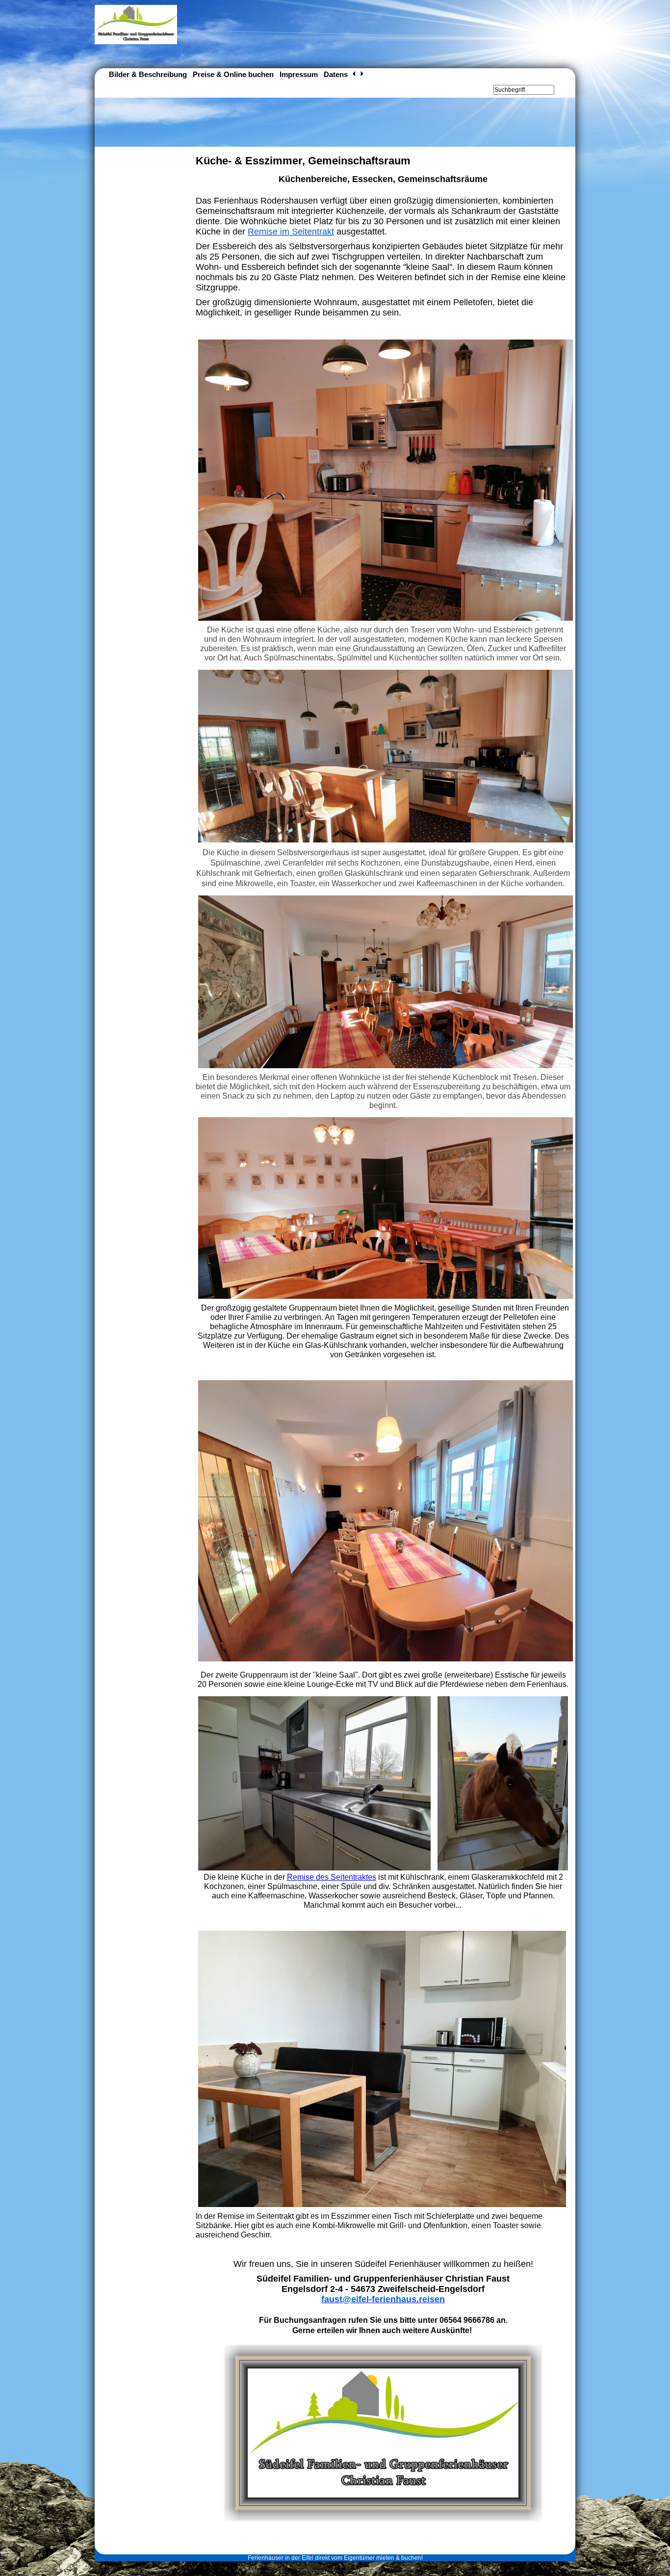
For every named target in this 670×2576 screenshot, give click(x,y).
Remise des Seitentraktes (332, 1877)
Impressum (299, 74)
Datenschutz (345, 74)
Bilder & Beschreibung (148, 74)
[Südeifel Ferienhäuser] (136, 42)
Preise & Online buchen (233, 74)
